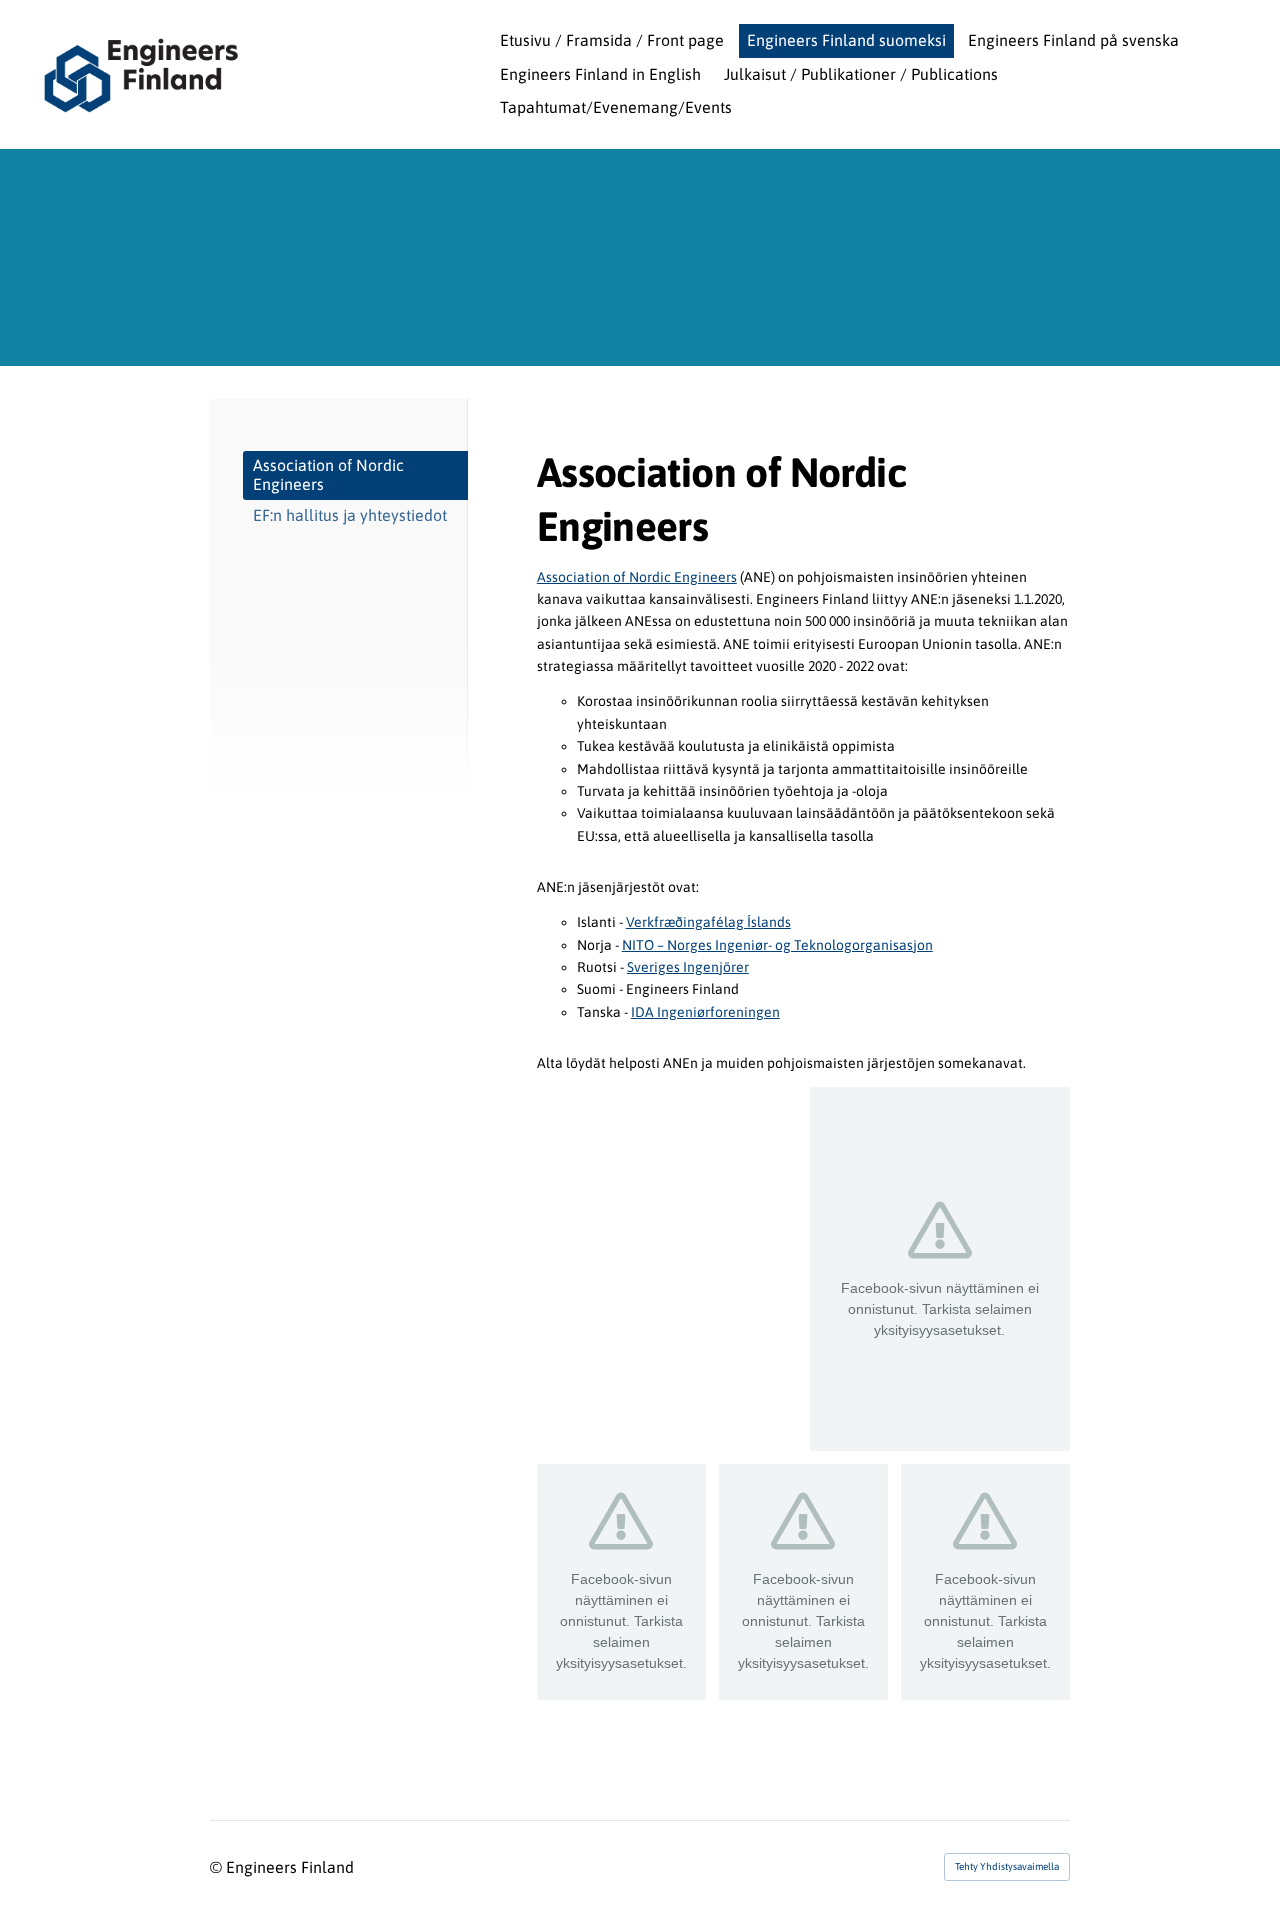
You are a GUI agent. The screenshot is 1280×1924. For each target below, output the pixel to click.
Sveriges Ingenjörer (688, 967)
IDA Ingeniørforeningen (705, 1012)
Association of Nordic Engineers (637, 577)
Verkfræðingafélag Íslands (708, 922)
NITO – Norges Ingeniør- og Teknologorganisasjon (777, 945)
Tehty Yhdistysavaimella (1007, 1866)
